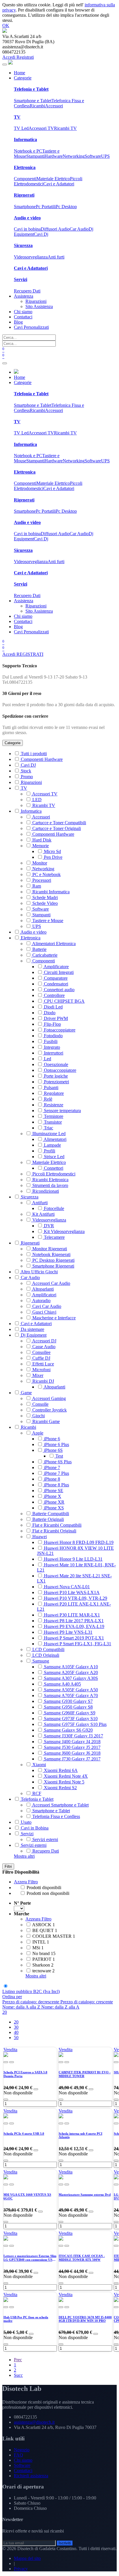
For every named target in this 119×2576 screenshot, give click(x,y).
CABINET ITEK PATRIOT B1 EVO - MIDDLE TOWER (85, 2074)
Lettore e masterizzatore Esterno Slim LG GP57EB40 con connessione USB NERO (30, 2258)
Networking (74, 156)
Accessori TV (41, 128)
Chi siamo (23, 2460)
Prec (18, 2360)
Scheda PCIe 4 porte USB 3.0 (24, 2134)
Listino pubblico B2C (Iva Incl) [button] (31, 1991)
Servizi (21, 279)
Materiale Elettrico (53, 179)
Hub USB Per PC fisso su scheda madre (26, 2319)
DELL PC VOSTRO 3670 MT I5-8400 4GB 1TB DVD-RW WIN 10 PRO (85, 2319)
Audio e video (27, 218)
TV (17, 117)
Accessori (54, 106)
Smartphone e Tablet (33, 101)
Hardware (54, 156)
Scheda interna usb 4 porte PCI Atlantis (80, 2135)
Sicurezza (23, 245)
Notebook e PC (28, 151)
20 (5, 2012)
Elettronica (25, 167)
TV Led (21, 128)
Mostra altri (24, 1856)
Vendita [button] (10, 2050)
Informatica (25, 139)
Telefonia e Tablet (31, 89)
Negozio (22, 2450)
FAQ (18, 2455)
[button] (12, 1997)
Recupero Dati (27, 291)
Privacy (21, 2569)
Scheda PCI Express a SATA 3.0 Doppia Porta (25, 2074)
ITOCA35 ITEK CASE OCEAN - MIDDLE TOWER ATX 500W (82, 2258)
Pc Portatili (46, 207)
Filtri (8, 1867)
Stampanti (35, 156)
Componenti (25, 179)
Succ (18, 2375)
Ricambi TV (65, 128)
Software (93, 156)
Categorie (13, 743)
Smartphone (25, 207)
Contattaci (23, 2470)
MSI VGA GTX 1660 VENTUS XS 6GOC (27, 2196)
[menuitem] (19, 73)
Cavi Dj (41, 234)
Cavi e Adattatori (59, 184)
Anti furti (56, 257)
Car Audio (79, 229)
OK (6, 25)
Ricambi (37, 106)
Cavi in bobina (27, 229)
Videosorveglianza (31, 257)
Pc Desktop (66, 207)
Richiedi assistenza (31, 2476)
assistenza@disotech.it (34, 2422)
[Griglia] (5, 1986)
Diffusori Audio (55, 229)
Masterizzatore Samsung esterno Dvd (85, 2195)
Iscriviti (65, 2543)
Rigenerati (24, 195)
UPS (105, 156)
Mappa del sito (27, 2558)
